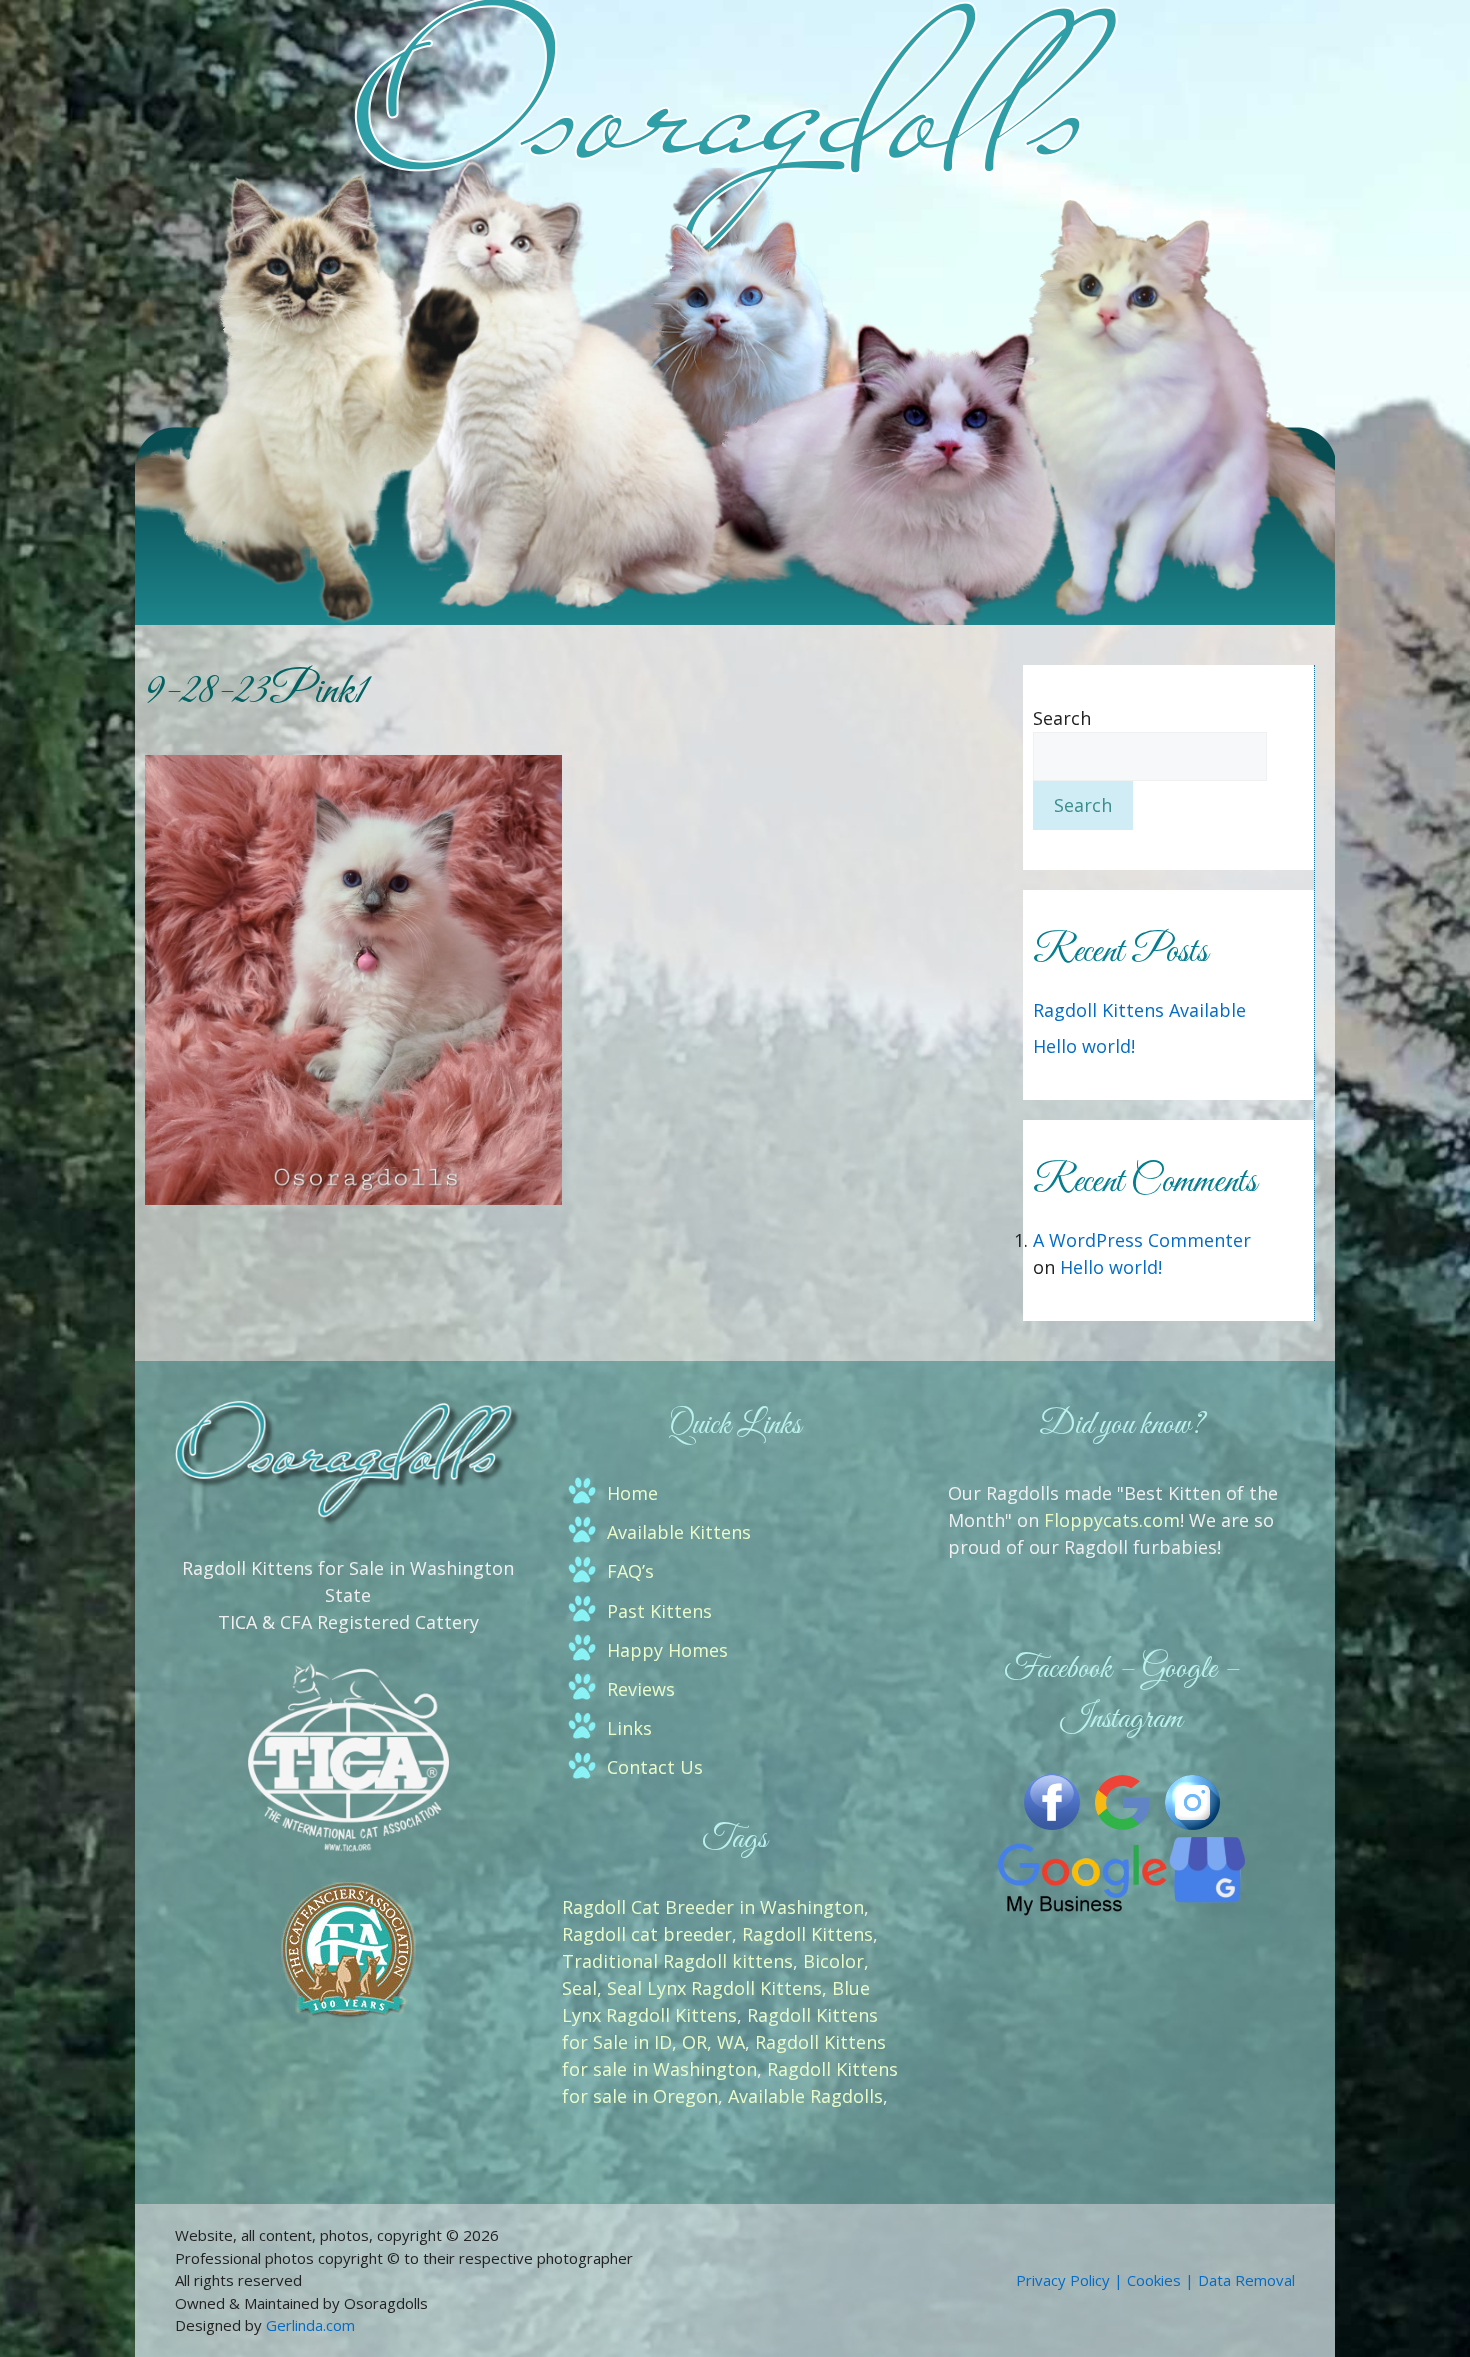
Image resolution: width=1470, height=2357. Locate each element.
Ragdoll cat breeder (647, 1934)
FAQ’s (630, 1571)
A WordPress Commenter (1142, 1240)
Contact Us (655, 1767)
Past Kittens (659, 1611)
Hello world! (1084, 1046)
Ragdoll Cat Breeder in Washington (713, 1907)
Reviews (641, 1689)
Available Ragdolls (805, 2096)
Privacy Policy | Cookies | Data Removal (1155, 2280)
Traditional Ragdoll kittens (677, 1961)
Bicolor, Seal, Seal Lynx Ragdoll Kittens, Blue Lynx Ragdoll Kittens (716, 1988)
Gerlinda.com (310, 2325)
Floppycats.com (1112, 1520)
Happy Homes (667, 1650)
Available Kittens (679, 1532)
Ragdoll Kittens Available (1139, 1010)
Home (632, 1493)
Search (1062, 718)
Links (629, 1728)
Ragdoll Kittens (807, 1934)
